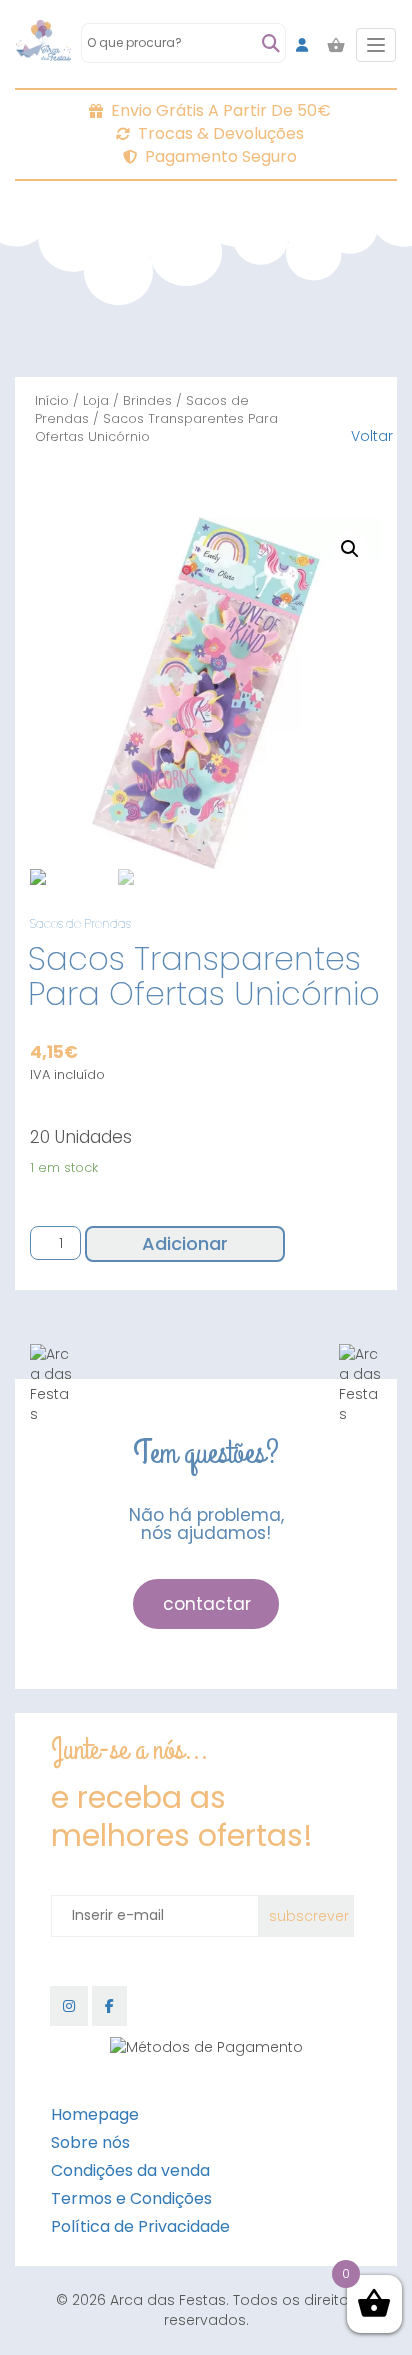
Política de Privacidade (140, 2226)
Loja (96, 400)
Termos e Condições (131, 2198)
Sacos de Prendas (80, 923)
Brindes (147, 400)
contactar (207, 1604)
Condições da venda (130, 2170)
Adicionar (185, 1243)
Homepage (95, 2114)
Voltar (372, 436)
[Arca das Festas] (43, 45)
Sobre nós (90, 2142)
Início (52, 400)
